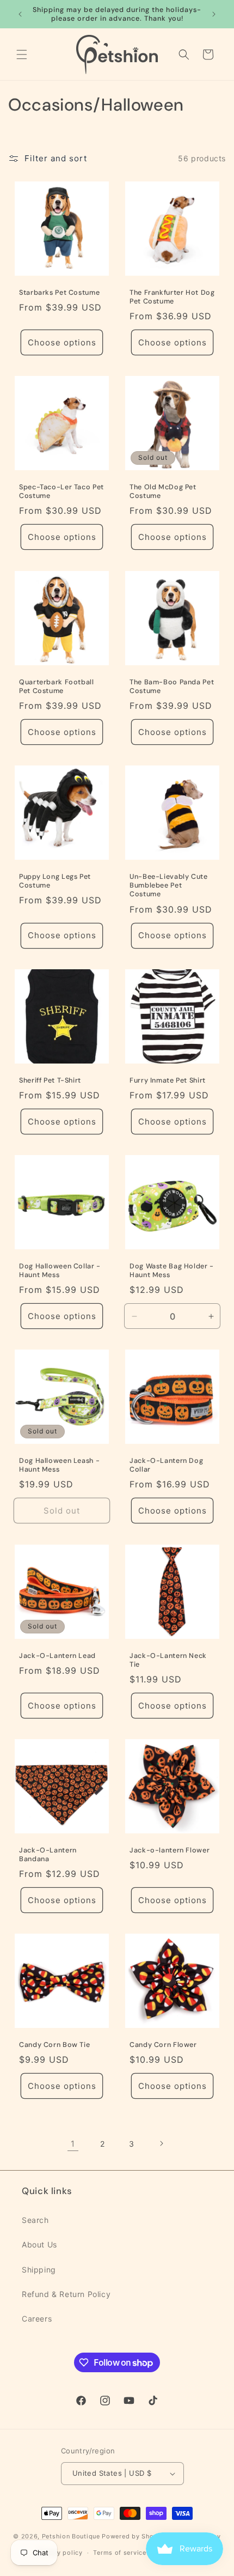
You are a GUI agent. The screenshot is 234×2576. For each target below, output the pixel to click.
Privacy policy (60, 2553)
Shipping (39, 2270)
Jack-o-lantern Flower (170, 1850)
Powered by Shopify (134, 2536)
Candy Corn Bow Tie (54, 2045)
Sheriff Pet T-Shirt (50, 1080)
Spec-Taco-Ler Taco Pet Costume (61, 491)
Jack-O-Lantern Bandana (48, 1855)
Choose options (62, 342)
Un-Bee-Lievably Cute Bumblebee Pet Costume (169, 885)
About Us (39, 2244)
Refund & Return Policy (66, 2294)
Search (35, 2220)
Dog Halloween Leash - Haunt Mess (59, 1465)
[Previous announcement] (20, 14)
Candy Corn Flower (163, 2045)
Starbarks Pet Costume (59, 293)
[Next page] (161, 2143)
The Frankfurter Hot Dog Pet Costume (172, 297)
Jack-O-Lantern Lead (57, 1656)
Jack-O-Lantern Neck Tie (168, 1660)
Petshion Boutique (71, 2536)
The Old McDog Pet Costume (163, 491)
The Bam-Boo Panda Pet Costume (172, 686)
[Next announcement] (214, 14)
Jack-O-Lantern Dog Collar (166, 1465)
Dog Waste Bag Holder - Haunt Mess (172, 1271)
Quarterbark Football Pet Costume (57, 686)
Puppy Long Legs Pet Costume (55, 881)
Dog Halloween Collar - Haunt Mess (60, 1271)
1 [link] (73, 2144)
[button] (22, 54)
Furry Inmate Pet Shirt (168, 1080)
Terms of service (119, 2553)
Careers (37, 2319)
